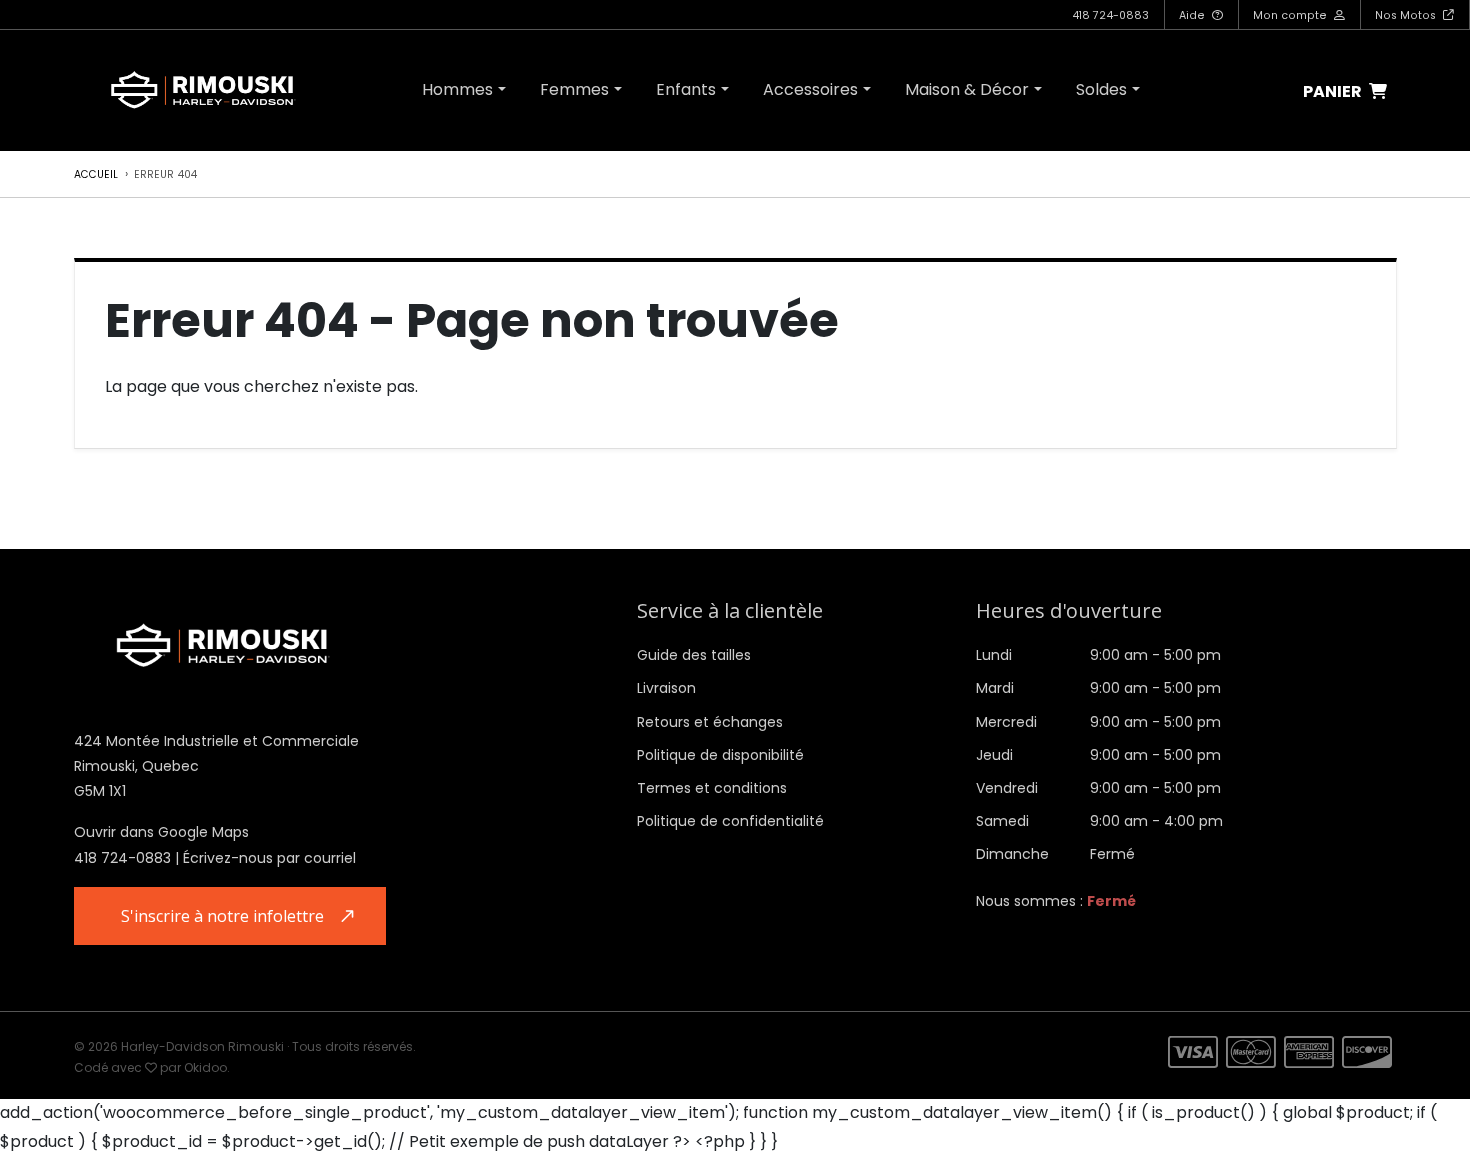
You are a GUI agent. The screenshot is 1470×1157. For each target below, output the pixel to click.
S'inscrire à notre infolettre (222, 916)
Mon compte (1291, 15)
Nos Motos (1407, 15)
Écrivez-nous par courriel (269, 858)
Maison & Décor (967, 89)
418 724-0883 (1110, 15)
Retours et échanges (710, 722)
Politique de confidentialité (730, 821)
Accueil (96, 174)
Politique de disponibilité (720, 755)
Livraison (666, 688)
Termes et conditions (712, 788)
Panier (1334, 92)
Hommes (457, 89)
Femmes (574, 89)
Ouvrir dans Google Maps (161, 832)
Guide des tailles (694, 655)
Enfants (686, 89)
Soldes (1101, 89)
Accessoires (810, 89)
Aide (1193, 15)
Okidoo (205, 1067)
